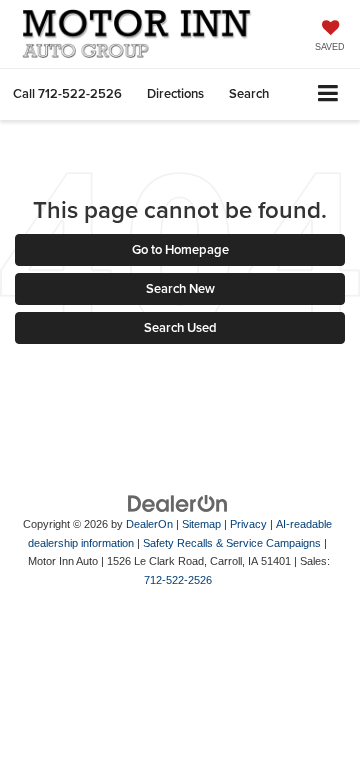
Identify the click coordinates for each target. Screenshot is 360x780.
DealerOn (149, 524)
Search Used (180, 327)
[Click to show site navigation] (328, 94)
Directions (175, 93)
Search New (180, 288)
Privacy (248, 524)
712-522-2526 (178, 580)
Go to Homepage (180, 249)
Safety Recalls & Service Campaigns (232, 543)
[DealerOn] (178, 502)
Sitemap (201, 524)
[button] (67, 93)
